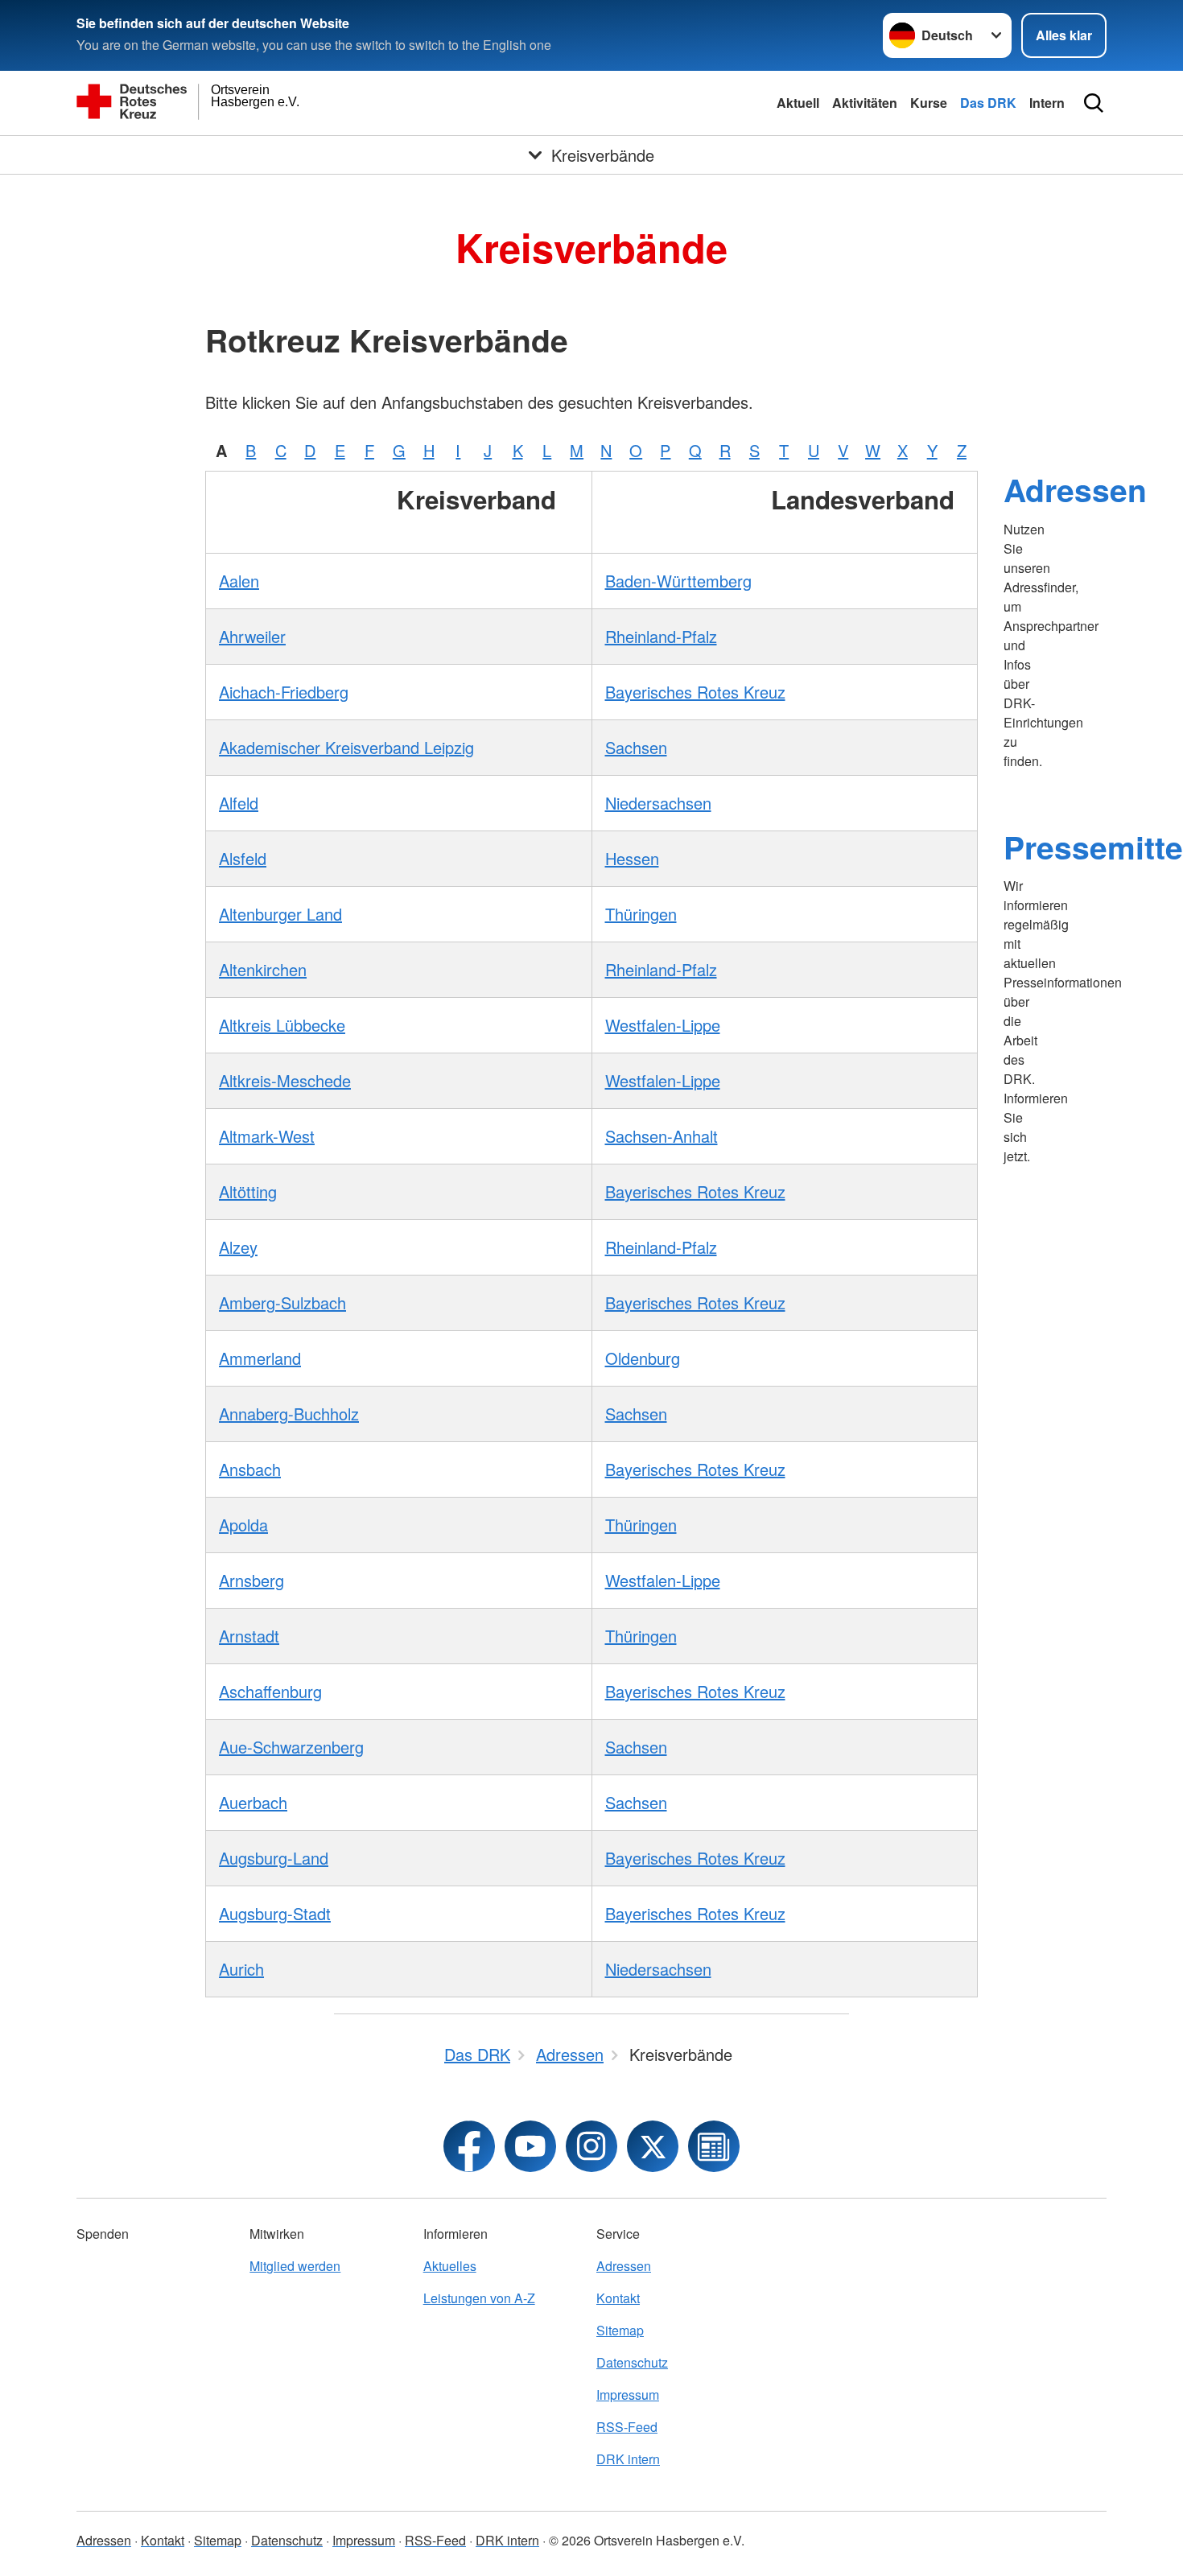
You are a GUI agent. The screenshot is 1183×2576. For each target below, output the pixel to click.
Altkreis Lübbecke (282, 1025)
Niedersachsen (658, 803)
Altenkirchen (263, 969)
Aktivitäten (865, 103)
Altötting (248, 1191)
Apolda (243, 1525)
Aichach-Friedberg (284, 692)
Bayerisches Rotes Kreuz (695, 692)
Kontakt (618, 2298)
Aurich (241, 1969)
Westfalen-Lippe (663, 1025)
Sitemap (620, 2330)
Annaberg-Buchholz (289, 1414)
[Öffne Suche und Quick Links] (1094, 103)
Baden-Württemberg (678, 581)
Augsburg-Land (274, 1858)
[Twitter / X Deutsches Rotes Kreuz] (653, 2146)
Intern (1047, 103)
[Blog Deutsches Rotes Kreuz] (714, 2146)
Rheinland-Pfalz (661, 636)
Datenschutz (632, 2362)
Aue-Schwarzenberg (291, 1747)
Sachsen (636, 747)
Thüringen (641, 914)
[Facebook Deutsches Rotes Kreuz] (469, 2146)
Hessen (632, 858)
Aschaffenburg (270, 1691)
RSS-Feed (627, 2427)
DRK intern (628, 2459)
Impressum (628, 2395)
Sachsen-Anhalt (662, 1136)
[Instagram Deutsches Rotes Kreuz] (591, 2146)
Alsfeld (243, 858)
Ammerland (260, 1358)
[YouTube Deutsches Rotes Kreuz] (530, 2146)
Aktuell (798, 103)
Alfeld (239, 803)
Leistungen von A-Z (479, 2298)
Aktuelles (450, 2266)
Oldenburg (643, 1358)
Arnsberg (251, 1580)
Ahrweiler (252, 636)
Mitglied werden (295, 2266)
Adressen (1075, 489)
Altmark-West (267, 1136)
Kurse (929, 103)
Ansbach (250, 1469)
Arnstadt (249, 1636)
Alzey (238, 1247)
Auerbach (253, 1802)
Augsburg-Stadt (275, 1913)
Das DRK (988, 103)
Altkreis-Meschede (285, 1080)
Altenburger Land (280, 914)
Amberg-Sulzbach (282, 1302)
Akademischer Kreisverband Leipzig (346, 747)
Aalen (239, 581)
